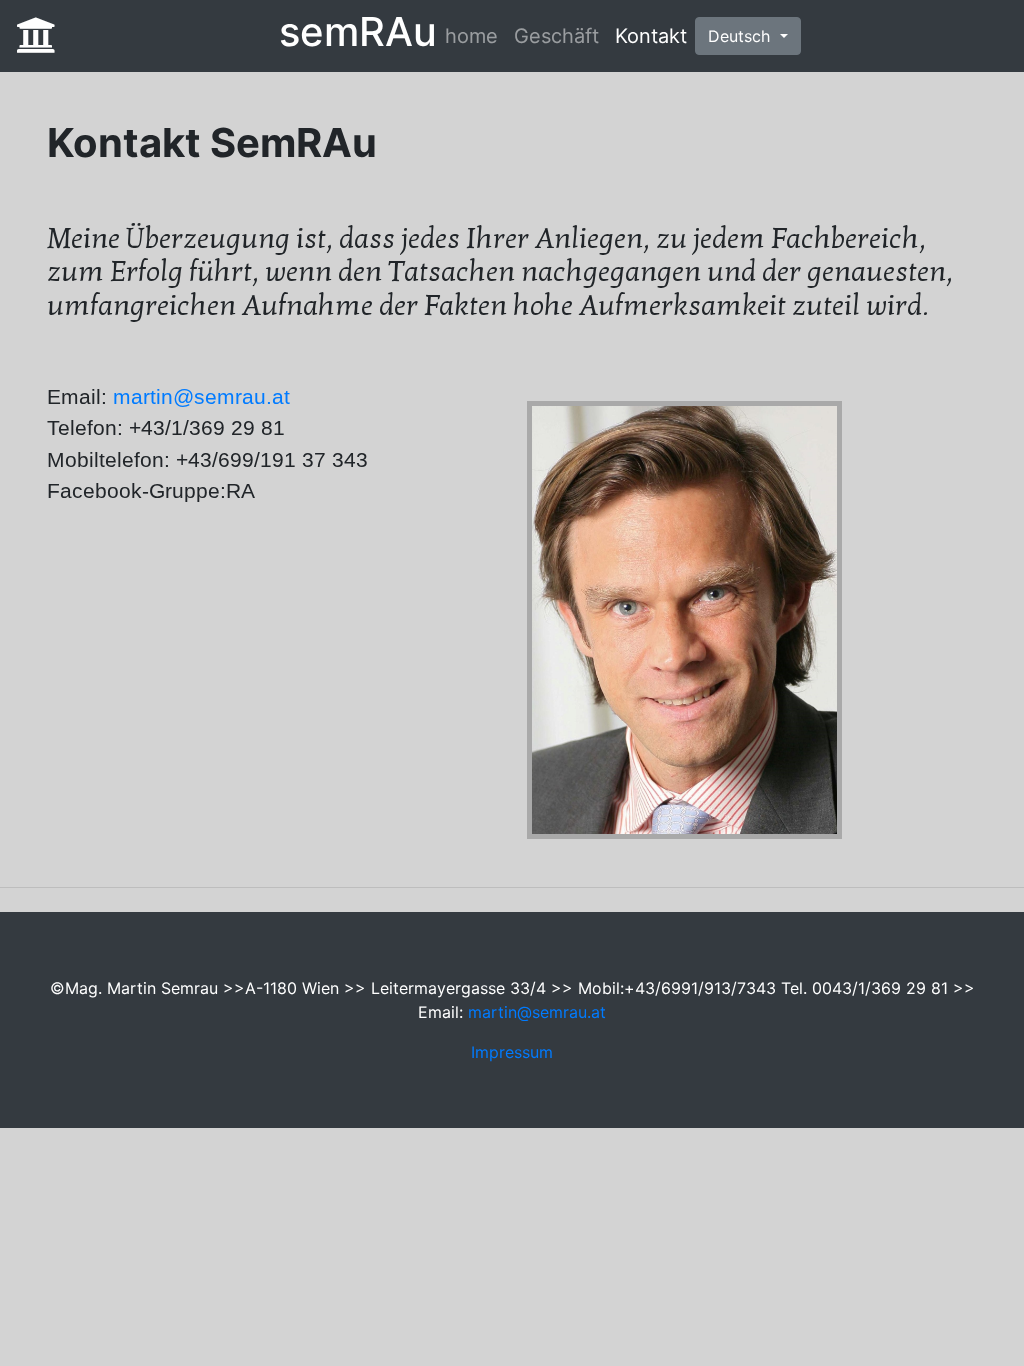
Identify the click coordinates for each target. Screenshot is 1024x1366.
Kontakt (651, 36)
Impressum (512, 1052)
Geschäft (556, 36)
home (471, 36)
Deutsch (741, 36)
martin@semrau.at (201, 396)
